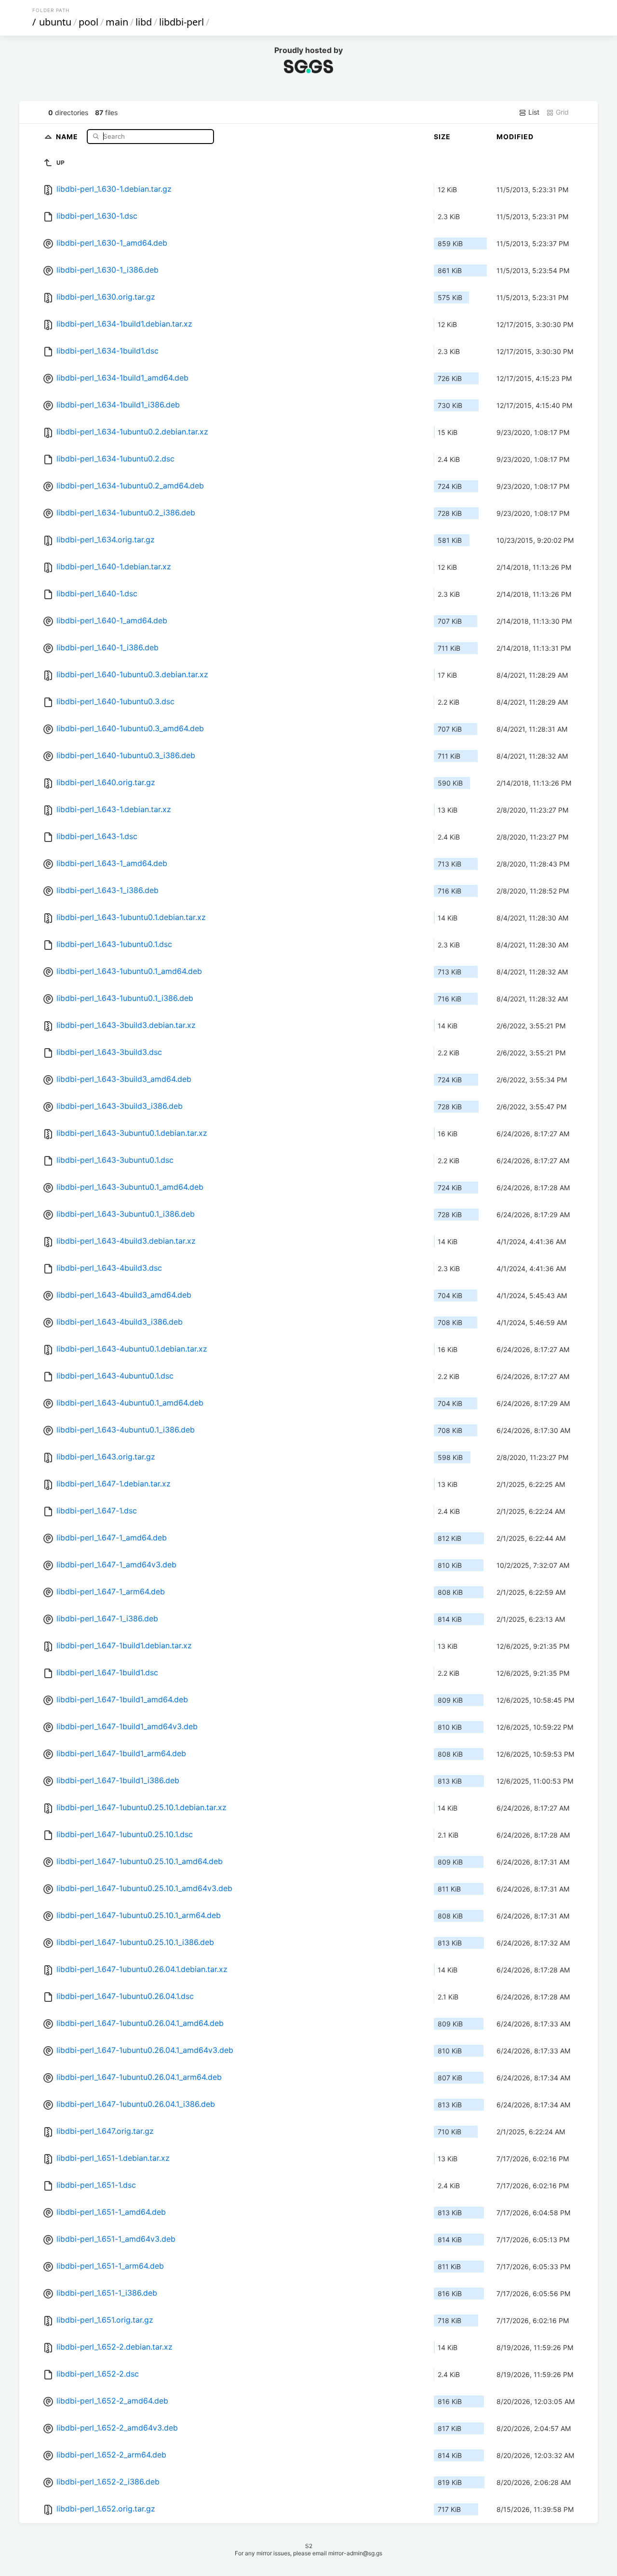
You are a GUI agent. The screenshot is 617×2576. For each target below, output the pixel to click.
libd (144, 22)
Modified (515, 137)
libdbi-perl (181, 22)
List (533, 112)
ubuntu (55, 22)
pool (88, 22)
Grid (561, 112)
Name (68, 136)
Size (442, 137)
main (117, 22)
